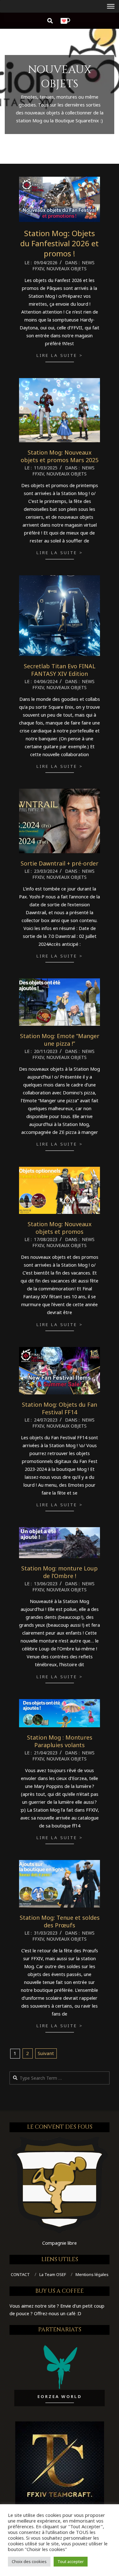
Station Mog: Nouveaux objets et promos (60, 1228)
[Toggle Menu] (111, 6)
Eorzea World (60, 2396)
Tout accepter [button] (71, 2561)
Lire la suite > (60, 355)
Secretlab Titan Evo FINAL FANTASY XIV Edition (60, 670)
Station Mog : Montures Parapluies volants (60, 1741)
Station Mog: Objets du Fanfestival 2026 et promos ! (60, 243)
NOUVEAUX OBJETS (66, 269)
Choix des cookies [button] (29, 2561)
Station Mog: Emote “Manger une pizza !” (60, 1040)
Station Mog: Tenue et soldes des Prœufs (60, 1921)
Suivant (46, 2053)
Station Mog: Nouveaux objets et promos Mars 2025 (60, 456)
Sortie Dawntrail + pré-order (60, 863)
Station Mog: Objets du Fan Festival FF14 (60, 1408)
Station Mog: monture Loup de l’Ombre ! (60, 1572)
